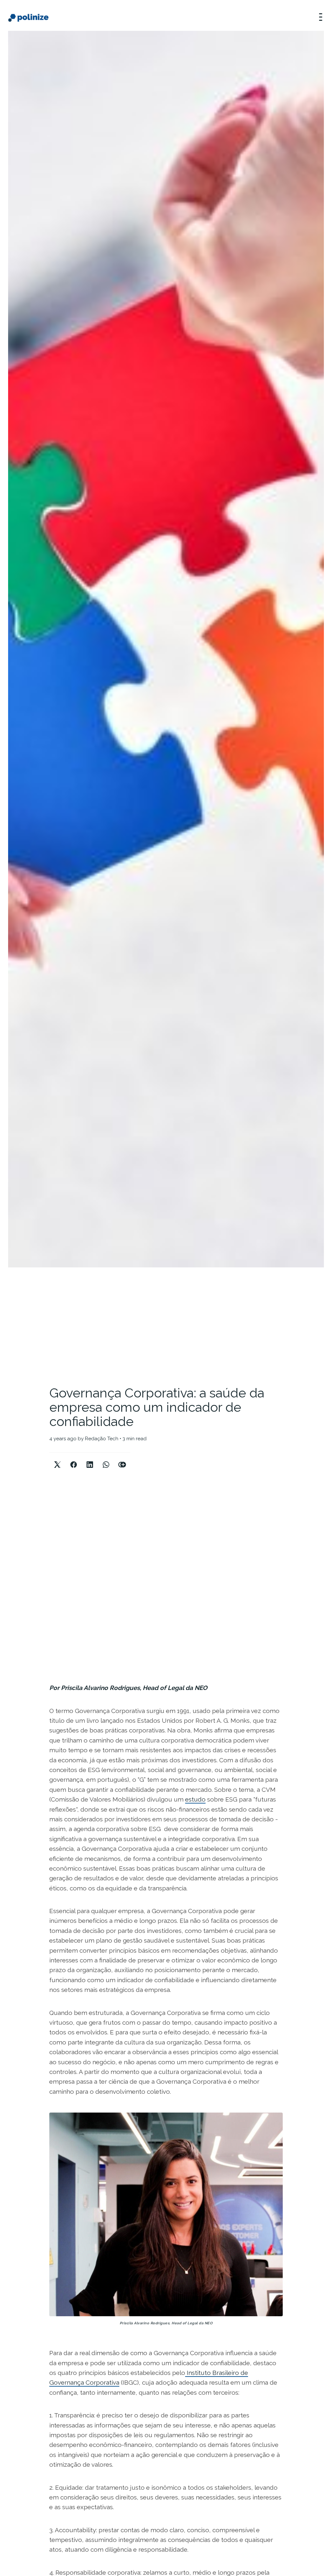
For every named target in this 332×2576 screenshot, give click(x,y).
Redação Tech (102, 1439)
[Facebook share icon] (74, 1459)
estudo (195, 1799)
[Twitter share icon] (57, 1459)
